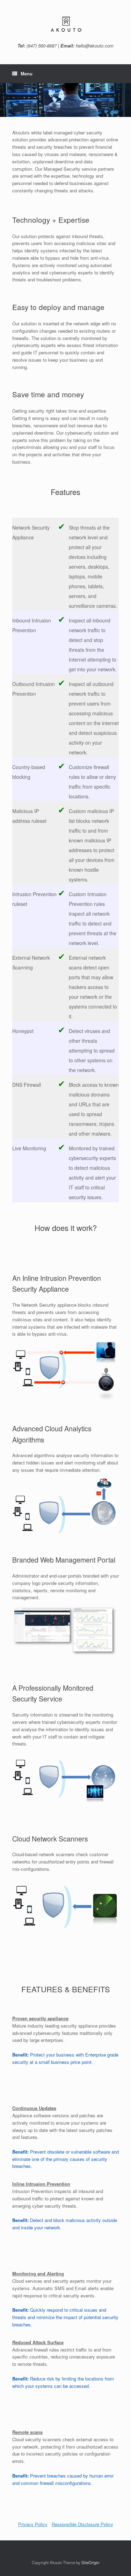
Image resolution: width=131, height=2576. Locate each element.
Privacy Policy (33, 2524)
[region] (65, 100)
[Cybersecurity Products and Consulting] (65, 24)
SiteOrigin (90, 2562)
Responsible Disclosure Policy (82, 2524)
